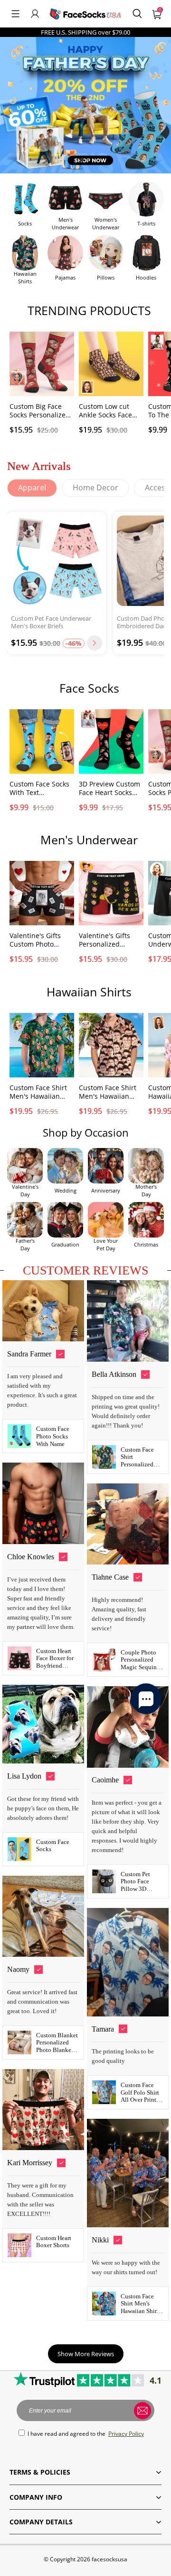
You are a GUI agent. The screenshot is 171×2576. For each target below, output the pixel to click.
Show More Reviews (86, 2354)
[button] (15, 14)
